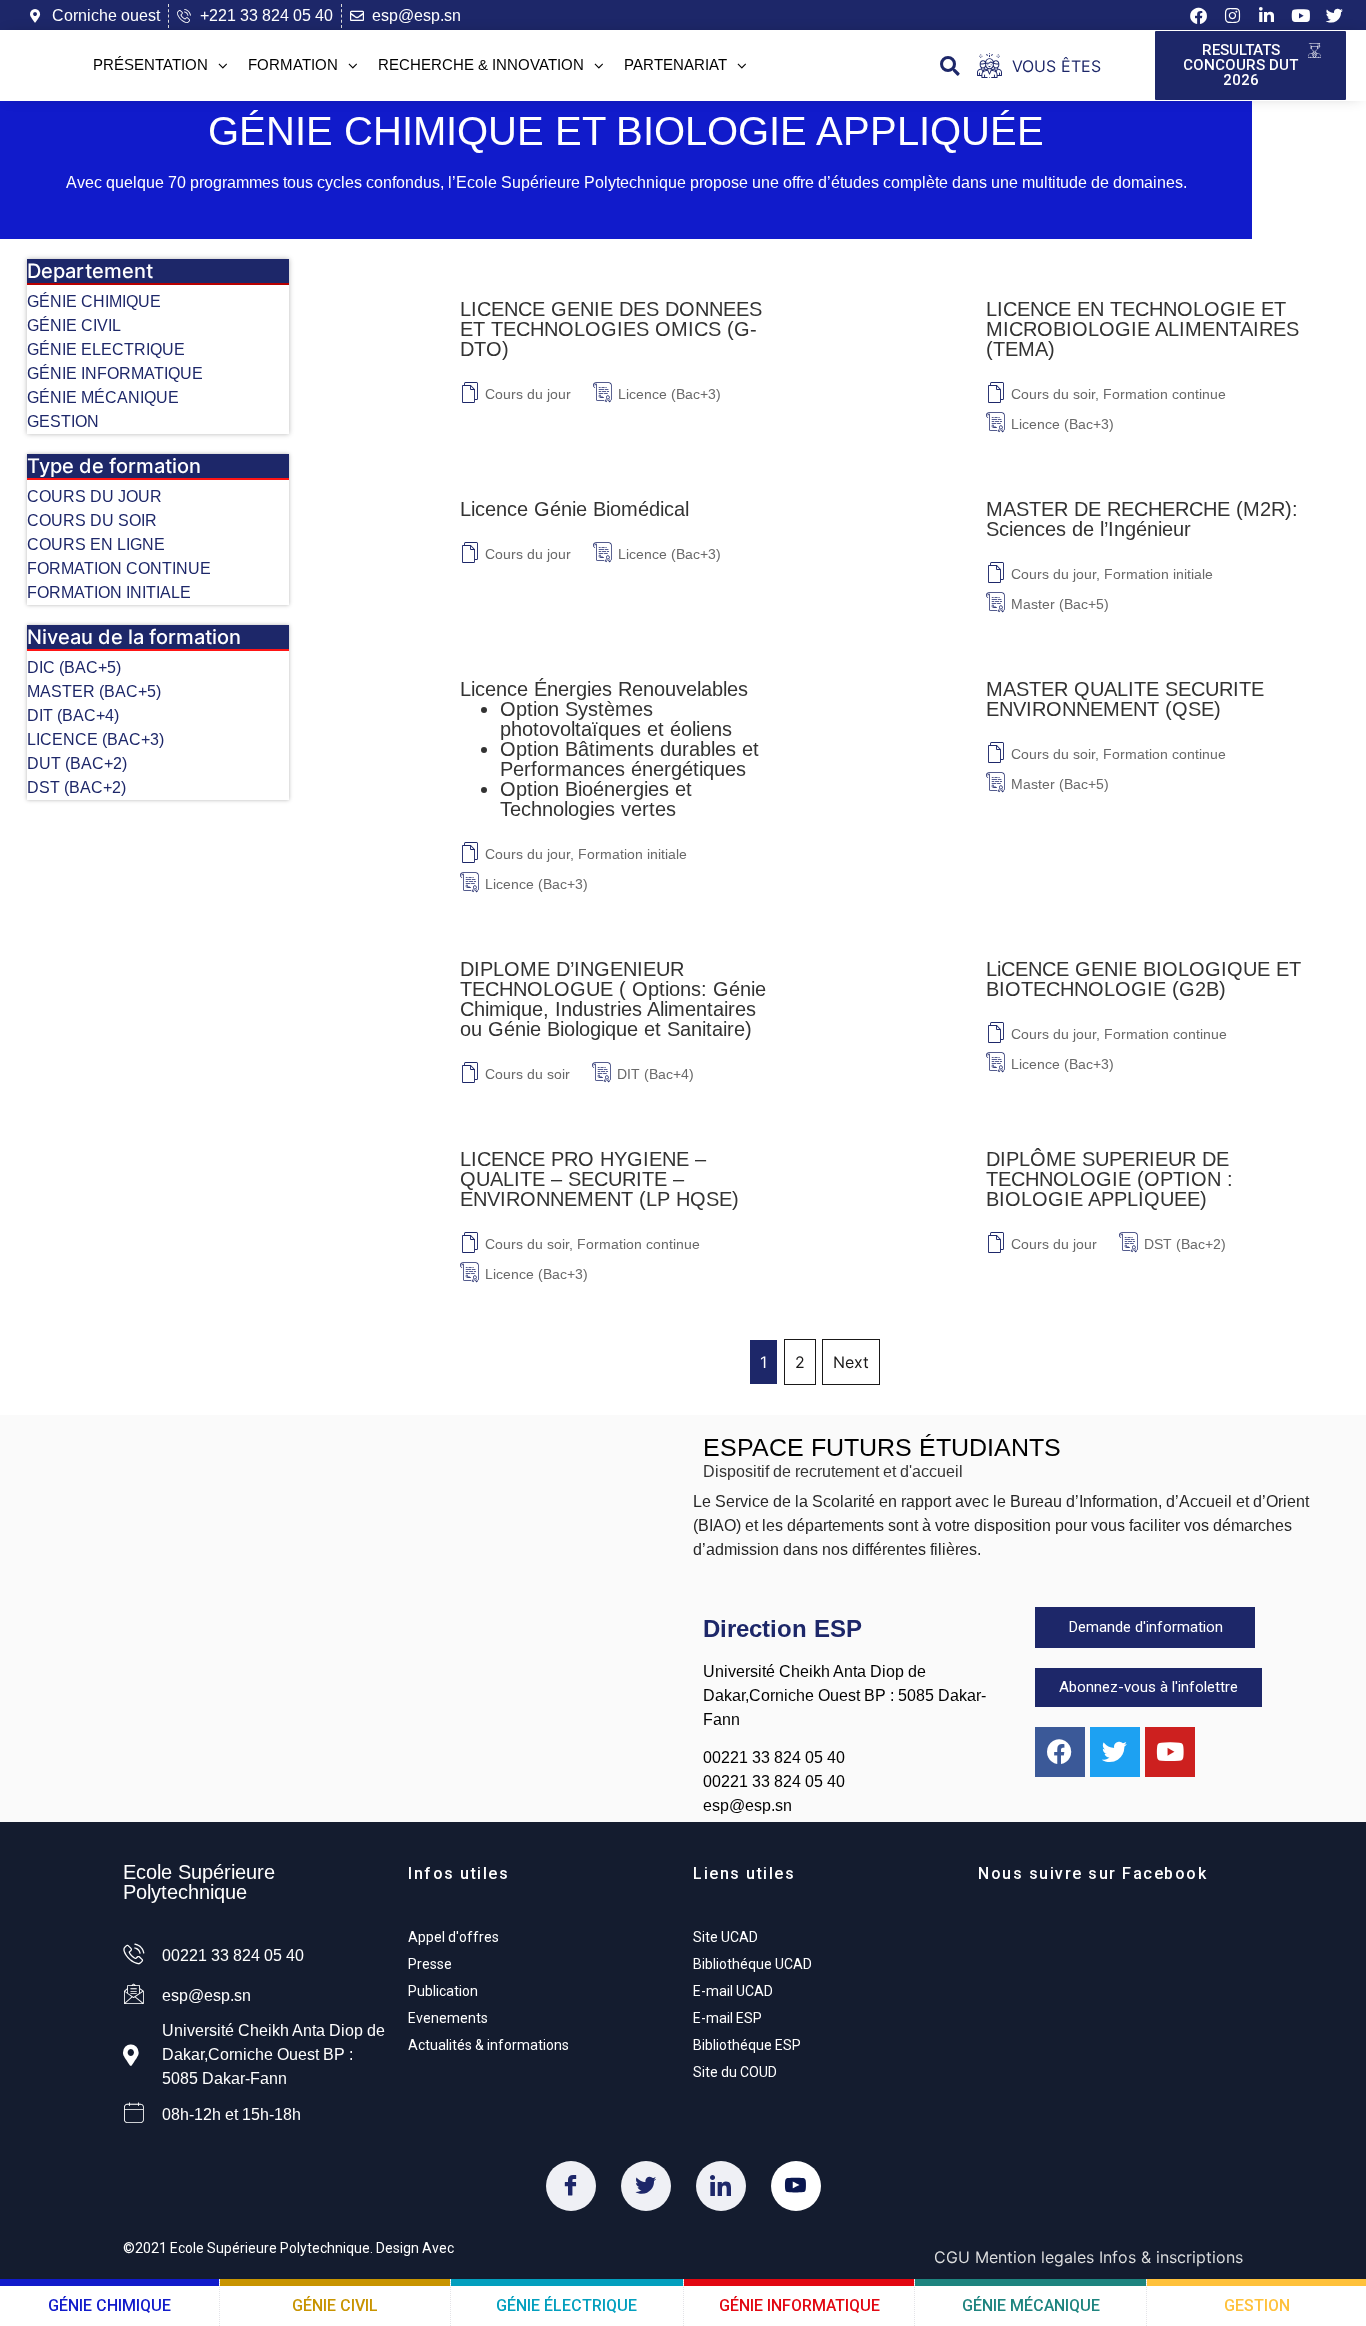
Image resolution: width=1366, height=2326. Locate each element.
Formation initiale (1158, 574)
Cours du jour (528, 394)
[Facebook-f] (1199, 16)
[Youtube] (1300, 16)
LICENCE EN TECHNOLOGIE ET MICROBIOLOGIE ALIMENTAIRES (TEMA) (1142, 329)
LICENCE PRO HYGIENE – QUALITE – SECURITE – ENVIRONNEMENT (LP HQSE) (599, 1179)
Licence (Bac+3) (669, 394)
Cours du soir (1053, 394)
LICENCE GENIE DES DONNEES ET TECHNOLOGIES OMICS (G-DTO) (611, 329)
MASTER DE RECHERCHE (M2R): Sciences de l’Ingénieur (1142, 519)
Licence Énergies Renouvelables (609, 748)
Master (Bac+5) (1060, 604)
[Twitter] (646, 2186)
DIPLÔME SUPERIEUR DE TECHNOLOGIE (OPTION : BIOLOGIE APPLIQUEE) (1109, 1179)
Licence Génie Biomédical (574, 509)
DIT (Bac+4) (655, 1074)
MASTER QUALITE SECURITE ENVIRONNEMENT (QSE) (1125, 699)
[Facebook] (571, 2186)
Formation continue (1164, 394)
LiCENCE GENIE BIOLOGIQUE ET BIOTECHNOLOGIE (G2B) (1143, 979)
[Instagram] (1232, 16)
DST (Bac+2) (1185, 1244)
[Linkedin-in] (1266, 16)
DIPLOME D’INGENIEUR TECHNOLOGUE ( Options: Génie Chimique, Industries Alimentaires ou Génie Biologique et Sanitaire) (613, 999)
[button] (949, 65)
